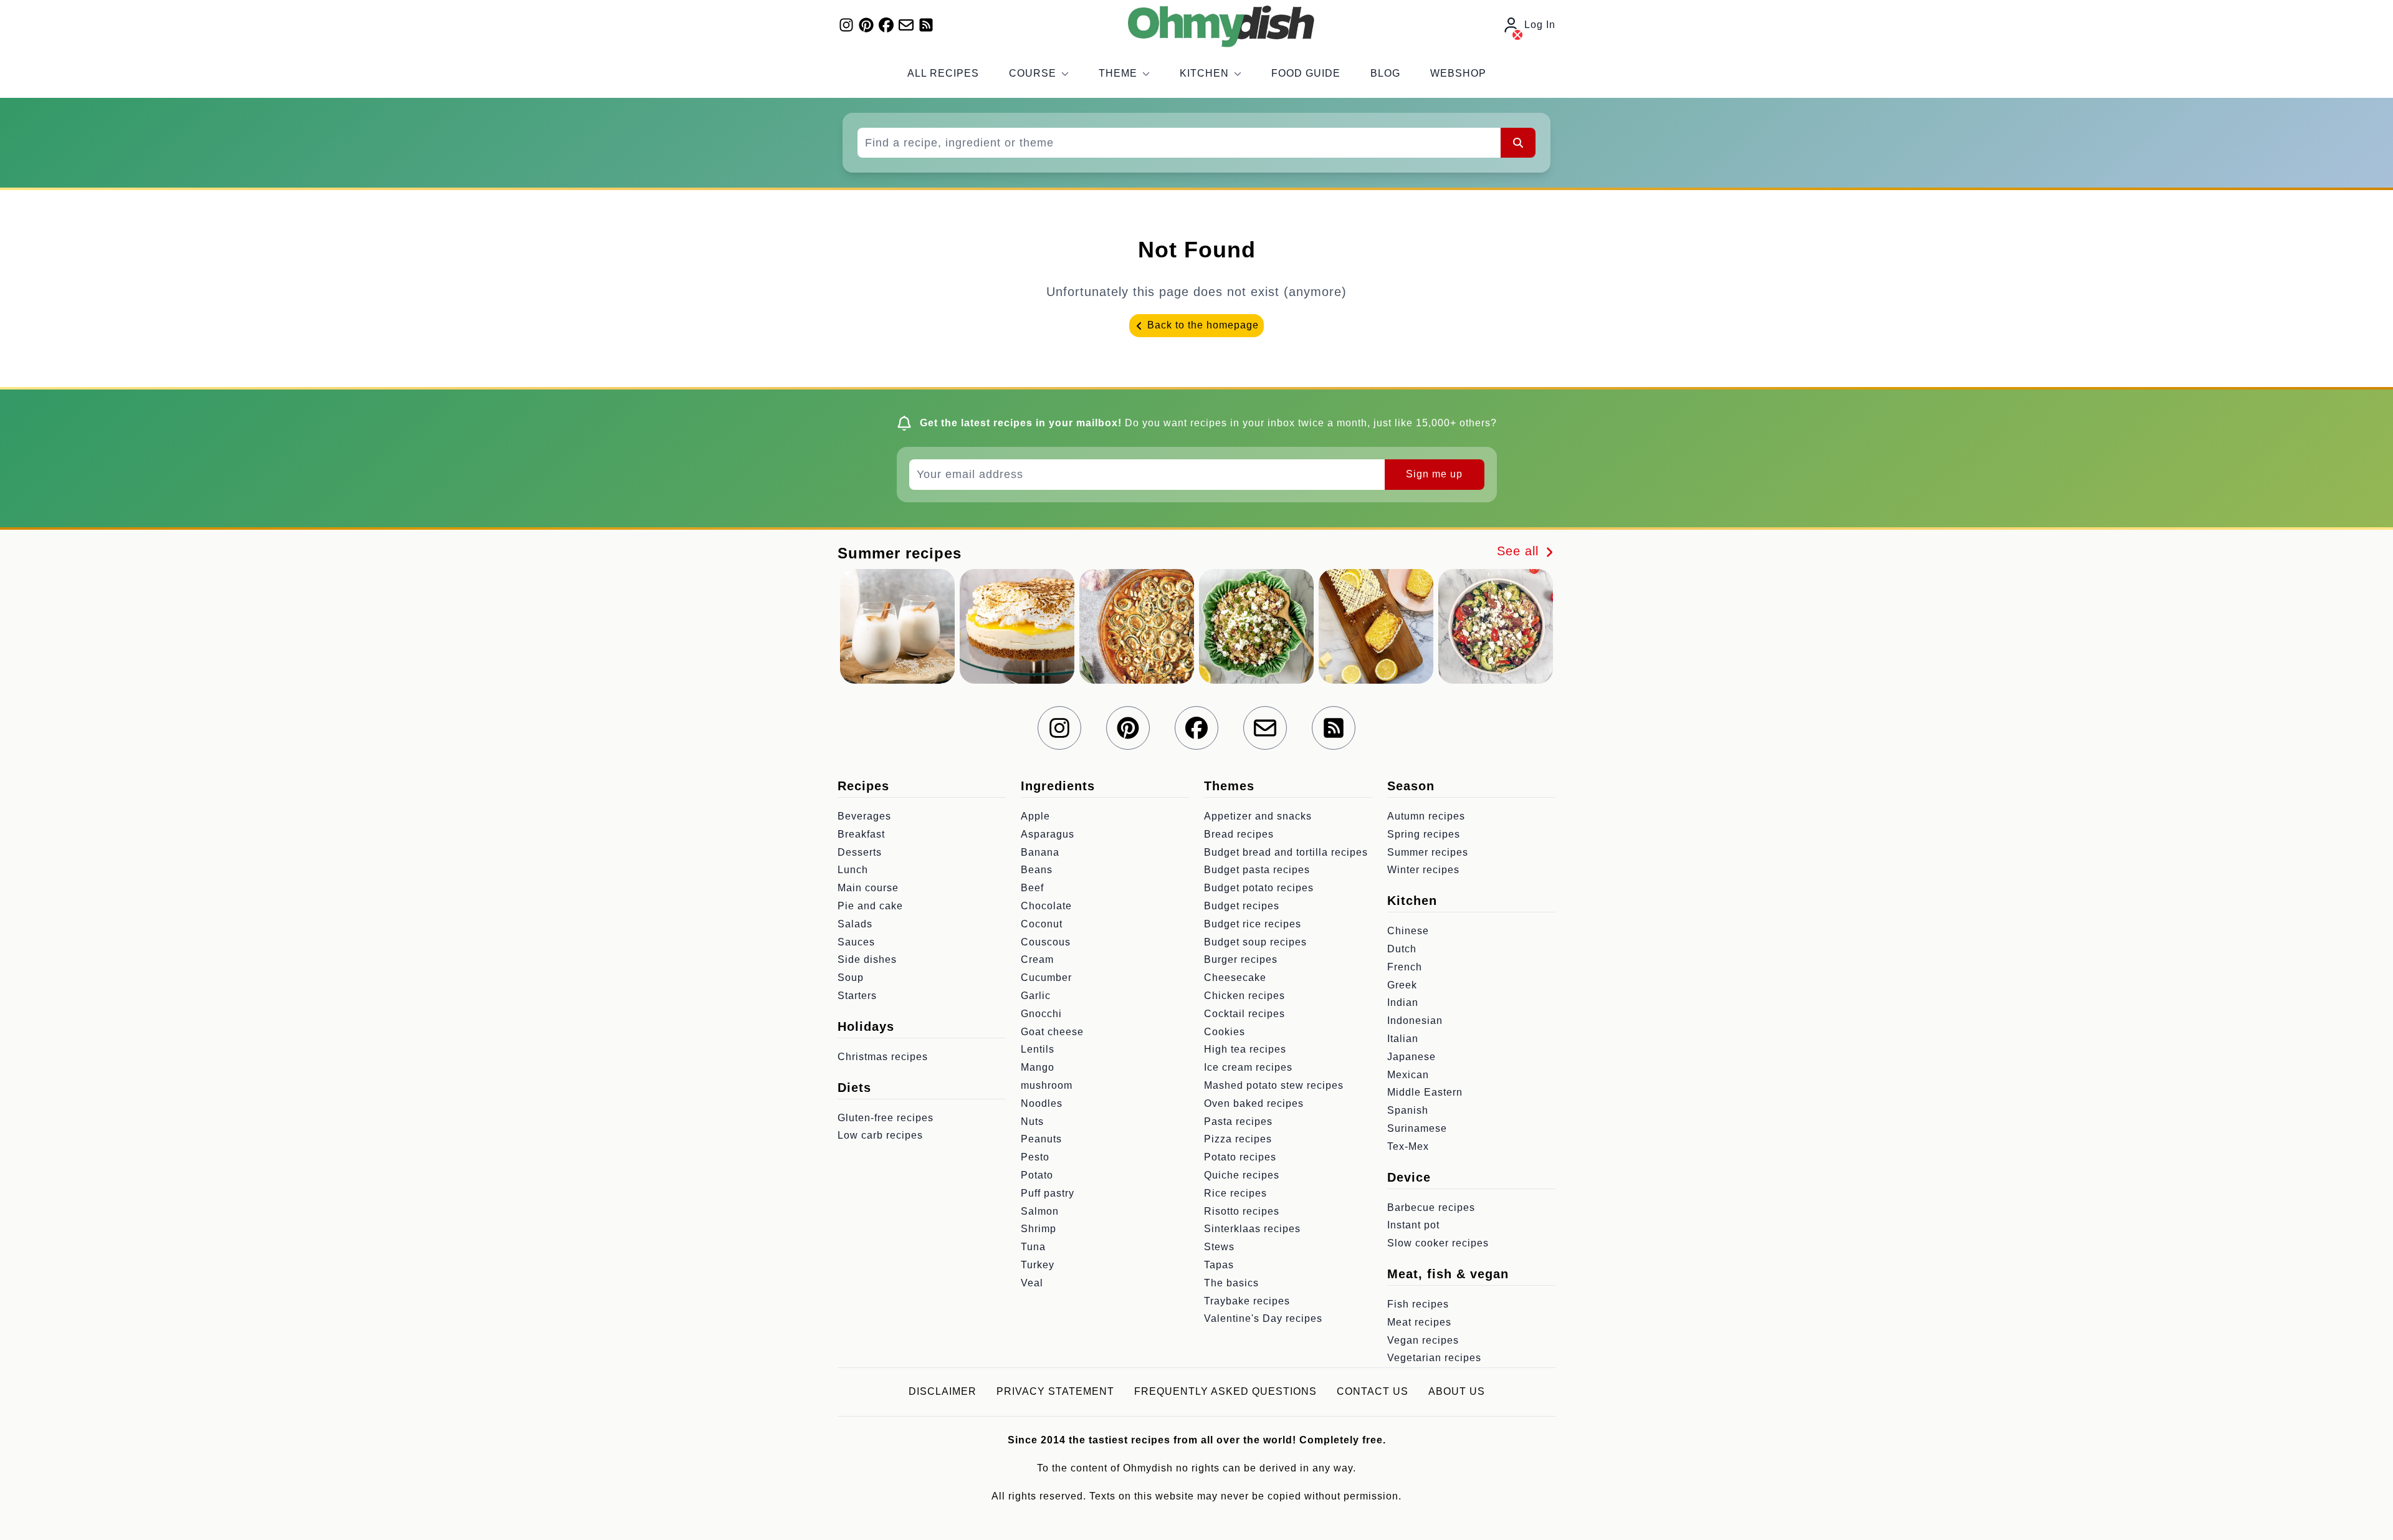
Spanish (1408, 1110)
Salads (855, 924)
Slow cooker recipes (1438, 1243)
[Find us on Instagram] (846, 25)
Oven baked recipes (1254, 1103)
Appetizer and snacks (1258, 816)
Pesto (1035, 1157)
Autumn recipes (1426, 816)
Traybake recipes (1247, 1301)
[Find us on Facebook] (886, 25)
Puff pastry (1048, 1193)
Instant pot (1413, 1225)
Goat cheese (1052, 1032)
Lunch (853, 870)
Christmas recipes (883, 1057)
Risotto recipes (1242, 1211)
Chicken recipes (1244, 996)
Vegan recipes (1423, 1340)
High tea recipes (1245, 1049)
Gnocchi (1041, 1014)
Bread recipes (1239, 834)
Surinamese (1417, 1128)
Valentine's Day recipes (1263, 1318)
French (1405, 967)
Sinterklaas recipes (1252, 1229)
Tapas (1219, 1265)
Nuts (1032, 1122)
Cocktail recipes (1244, 1014)
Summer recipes (1428, 852)
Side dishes (867, 959)
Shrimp (1039, 1229)
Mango (1038, 1067)
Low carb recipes (880, 1135)
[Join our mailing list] (906, 25)
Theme (1118, 73)
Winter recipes (1423, 870)
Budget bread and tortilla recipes (1286, 852)
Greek (1402, 985)
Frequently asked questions (1225, 1391)
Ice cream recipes (1248, 1067)
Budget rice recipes (1253, 924)
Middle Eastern (1425, 1092)
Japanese (1411, 1057)
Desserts (860, 852)
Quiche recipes (1242, 1175)
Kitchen (1204, 73)
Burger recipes (1241, 959)
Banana (1040, 852)
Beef (1032, 888)
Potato (1037, 1175)
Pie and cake (870, 906)
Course (1033, 73)
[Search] (1518, 143)
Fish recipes (1418, 1304)
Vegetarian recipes (1434, 1358)
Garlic (1036, 996)
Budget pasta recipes (1257, 870)
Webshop (1458, 73)
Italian (1403, 1039)
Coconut (1042, 924)
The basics (1231, 1283)
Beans (1037, 870)
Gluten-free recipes (886, 1118)
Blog (1385, 73)
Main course (868, 888)
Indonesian (1415, 1021)
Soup (851, 978)
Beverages (864, 816)
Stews (1219, 1247)
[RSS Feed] (926, 25)
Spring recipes (1424, 834)
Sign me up (1434, 474)
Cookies (1225, 1032)
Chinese (1408, 931)
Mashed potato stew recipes (1274, 1085)
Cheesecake (1235, 978)
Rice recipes (1235, 1193)
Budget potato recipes (1259, 888)
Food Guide (1306, 73)
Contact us (1373, 1391)
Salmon (1040, 1211)
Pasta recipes (1238, 1122)
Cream (1037, 959)
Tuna (1033, 1247)
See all (1520, 551)
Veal (1032, 1283)
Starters (857, 996)
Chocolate (1046, 906)
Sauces (856, 942)
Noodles (1042, 1103)
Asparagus (1048, 834)
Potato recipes (1240, 1157)
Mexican (1408, 1075)
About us (1457, 1391)
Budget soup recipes (1255, 942)
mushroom (1047, 1085)
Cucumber (1046, 978)
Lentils (1038, 1049)
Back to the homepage (1201, 325)
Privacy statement (1055, 1391)
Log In (1540, 25)
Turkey (1038, 1265)
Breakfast (861, 834)
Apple (1035, 816)
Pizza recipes (1238, 1139)
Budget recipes (1242, 906)
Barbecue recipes (1431, 1208)
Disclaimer (943, 1391)
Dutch (1402, 949)
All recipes (943, 73)
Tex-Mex (1408, 1146)
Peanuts (1041, 1139)
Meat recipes (1419, 1322)
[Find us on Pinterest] (866, 25)
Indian (1403, 1002)
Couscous (1046, 942)
